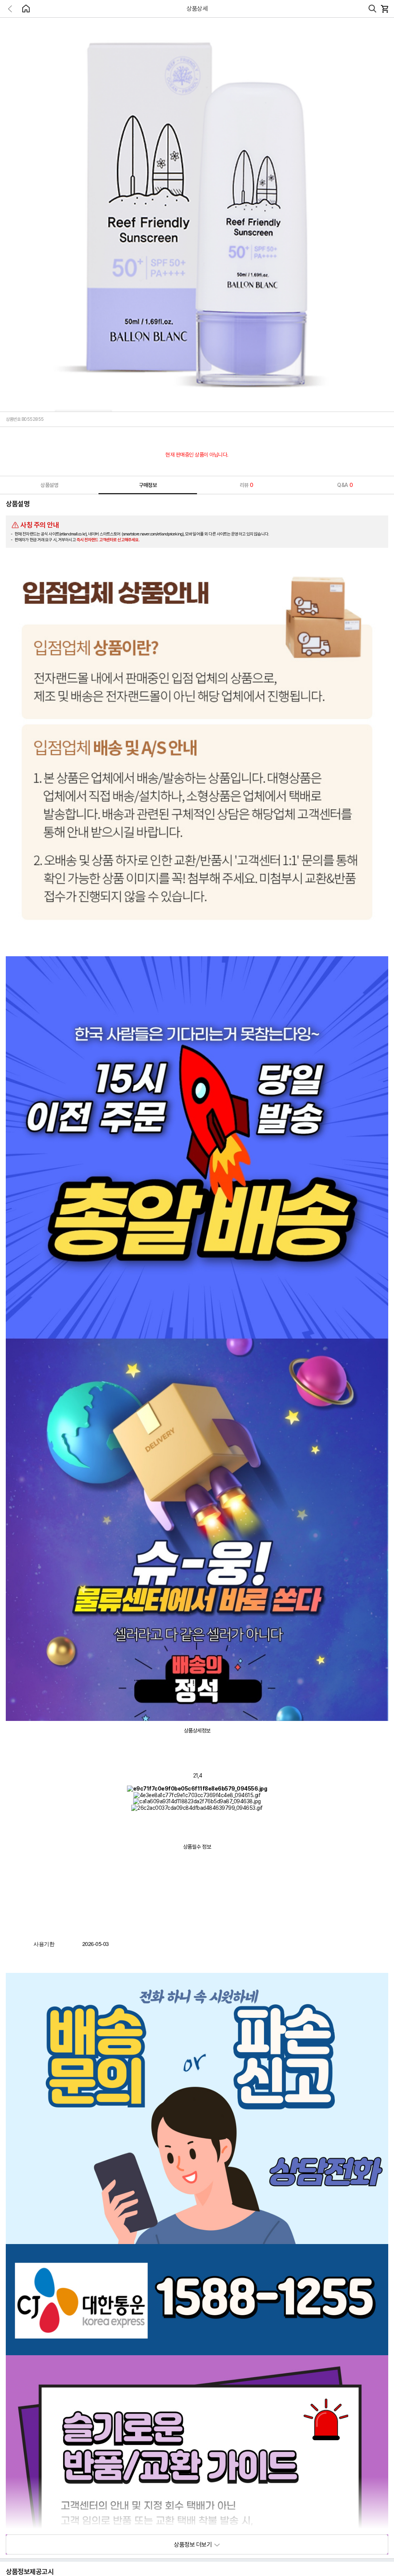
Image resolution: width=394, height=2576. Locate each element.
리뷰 (246, 485)
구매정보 (148, 485)
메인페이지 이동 (26, 8)
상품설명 (49, 485)
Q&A (345, 485)
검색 (372, 9)
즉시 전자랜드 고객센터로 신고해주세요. (108, 540)
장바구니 (384, 9)
